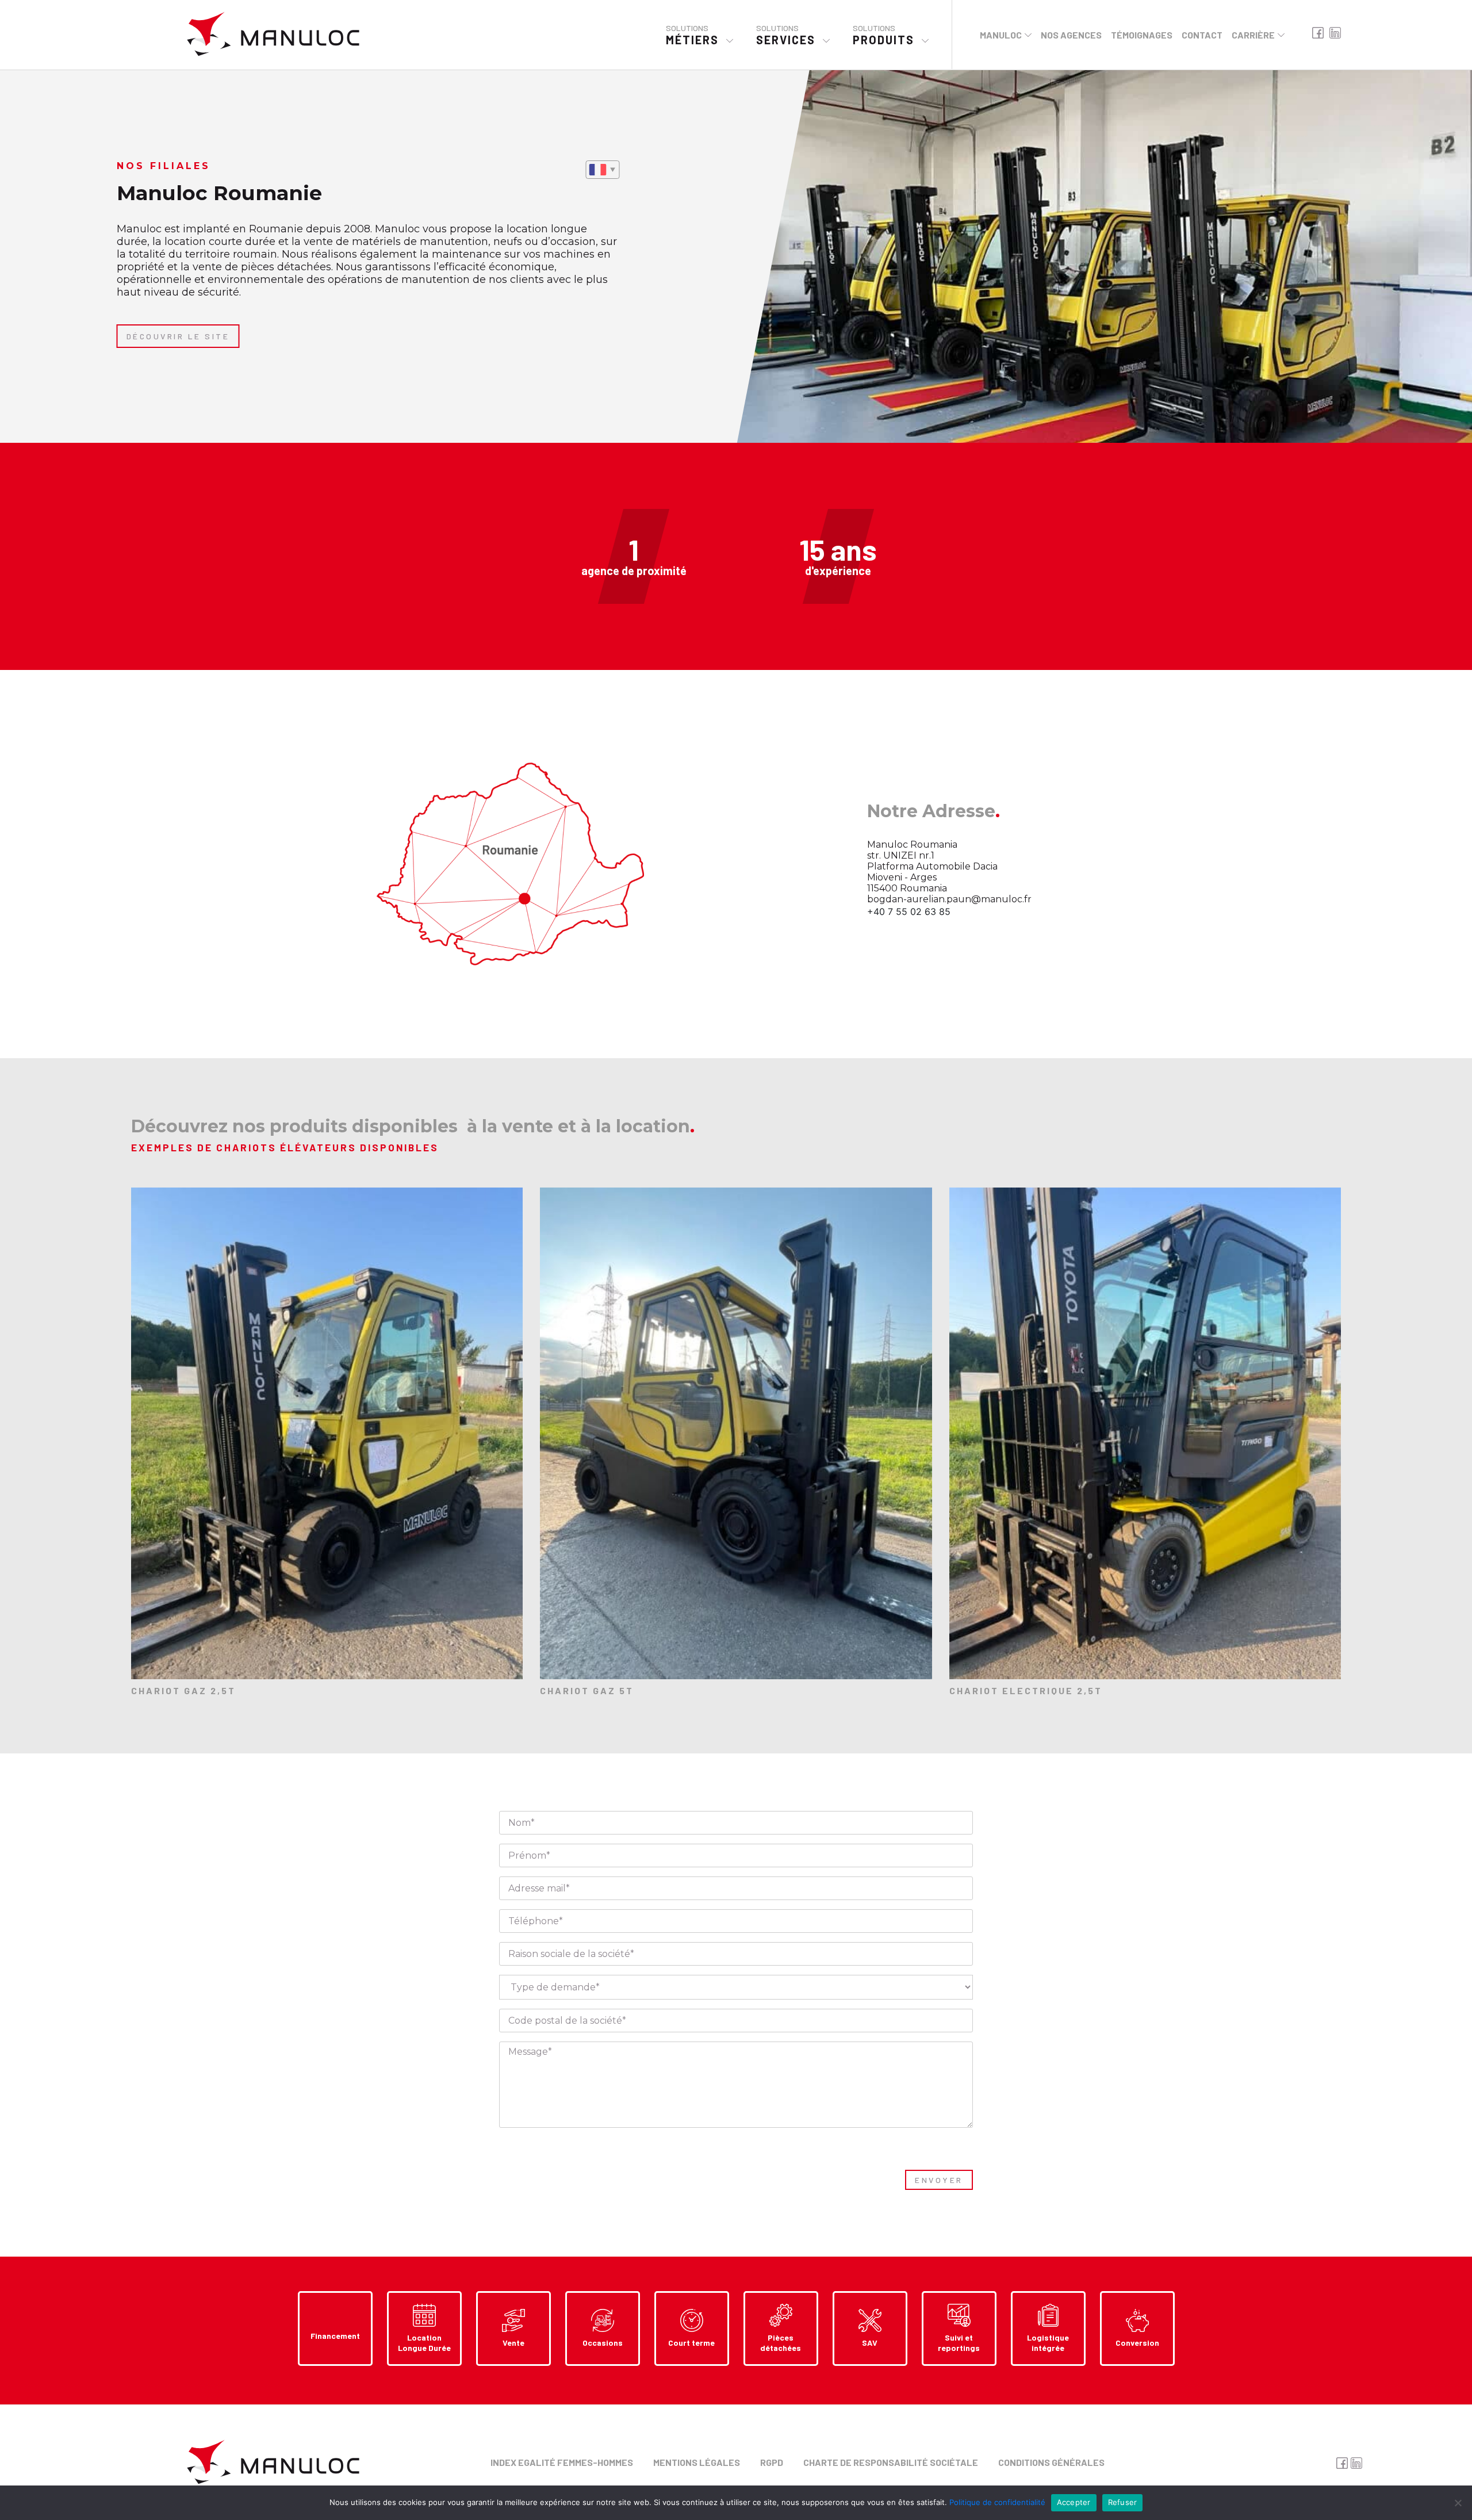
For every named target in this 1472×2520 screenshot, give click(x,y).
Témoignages (1142, 35)
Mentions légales (697, 2462)
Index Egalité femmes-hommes (562, 2462)
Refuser (1123, 2502)
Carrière (1253, 35)
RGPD (772, 2462)
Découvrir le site (178, 336)
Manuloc (1001, 35)
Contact (1202, 35)
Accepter (1074, 2502)
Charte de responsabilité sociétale (891, 2462)
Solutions (692, 35)
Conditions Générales (1051, 2462)
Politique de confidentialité (997, 2502)
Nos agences (1071, 35)
